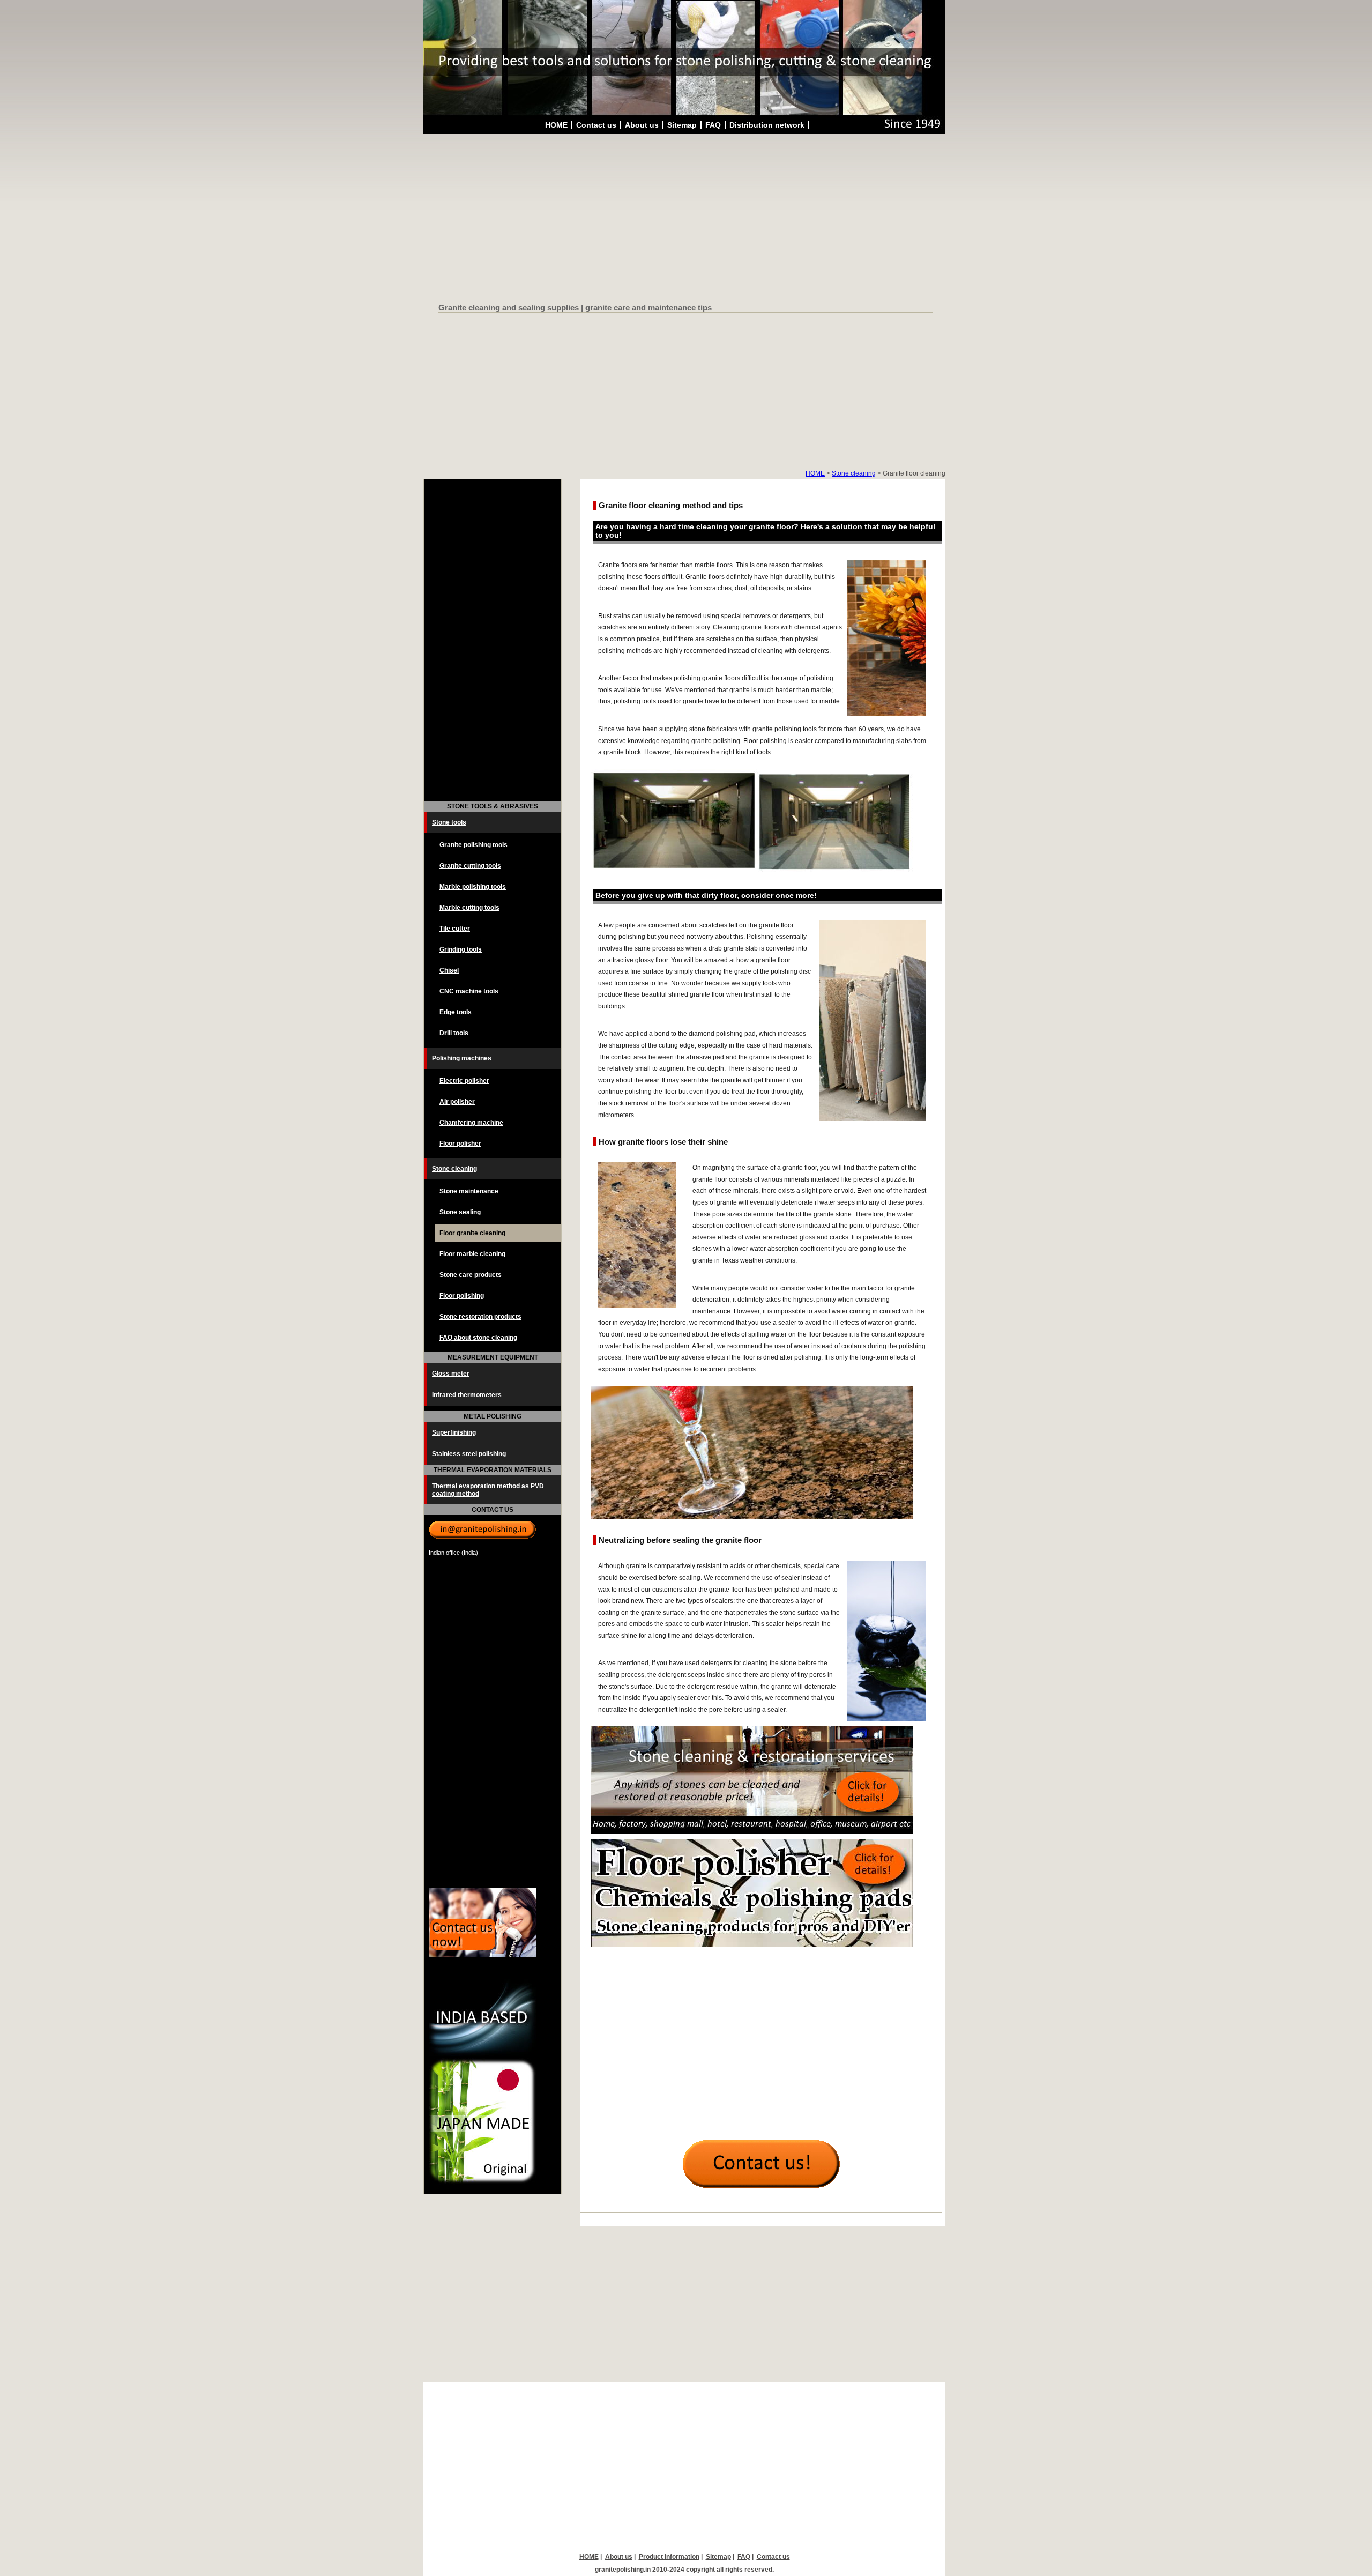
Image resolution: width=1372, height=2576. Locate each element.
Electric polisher (464, 1081)
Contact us (596, 125)
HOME (556, 125)
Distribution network (767, 125)
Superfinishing (454, 1432)
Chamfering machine (471, 1123)
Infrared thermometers (467, 1395)
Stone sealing (460, 1212)
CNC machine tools (469, 991)
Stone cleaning (854, 473)
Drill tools (454, 1033)
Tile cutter (455, 929)
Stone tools (449, 822)
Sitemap (682, 125)
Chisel (449, 970)
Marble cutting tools (469, 908)
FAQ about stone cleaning (478, 1338)
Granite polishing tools (474, 845)
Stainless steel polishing (469, 1454)
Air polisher (457, 1102)
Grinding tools (461, 949)
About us (642, 125)
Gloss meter (451, 1374)
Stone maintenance (469, 1191)
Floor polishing (462, 1296)
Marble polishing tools (473, 887)
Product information (669, 2557)
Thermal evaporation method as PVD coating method (488, 1490)
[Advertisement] (686, 220)
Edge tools (456, 1012)
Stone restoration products (480, 1317)
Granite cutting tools (470, 866)
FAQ (713, 125)
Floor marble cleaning (472, 1254)
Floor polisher (460, 1144)
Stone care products (471, 1275)
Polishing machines (462, 1058)
